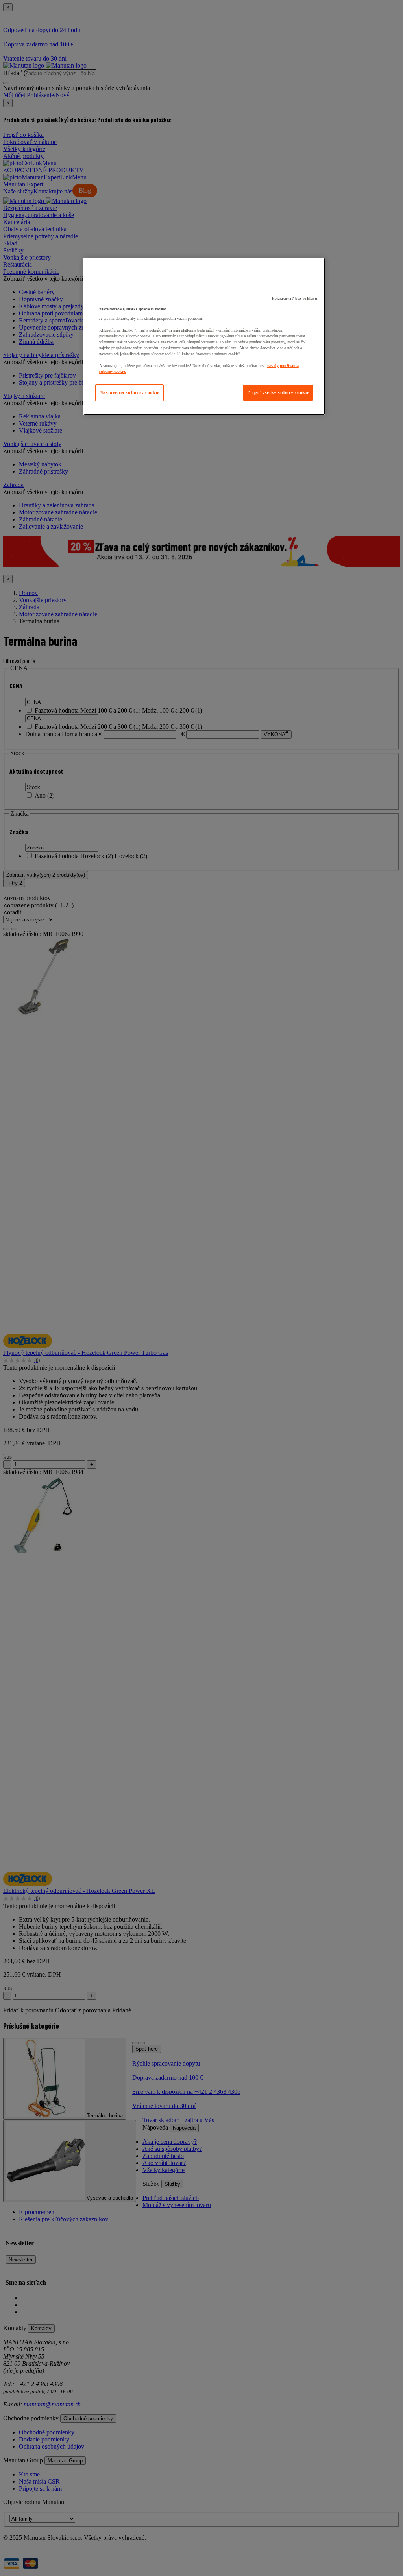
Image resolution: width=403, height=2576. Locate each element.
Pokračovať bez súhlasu (295, 298)
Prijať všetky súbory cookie (278, 392)
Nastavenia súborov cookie (129, 392)
